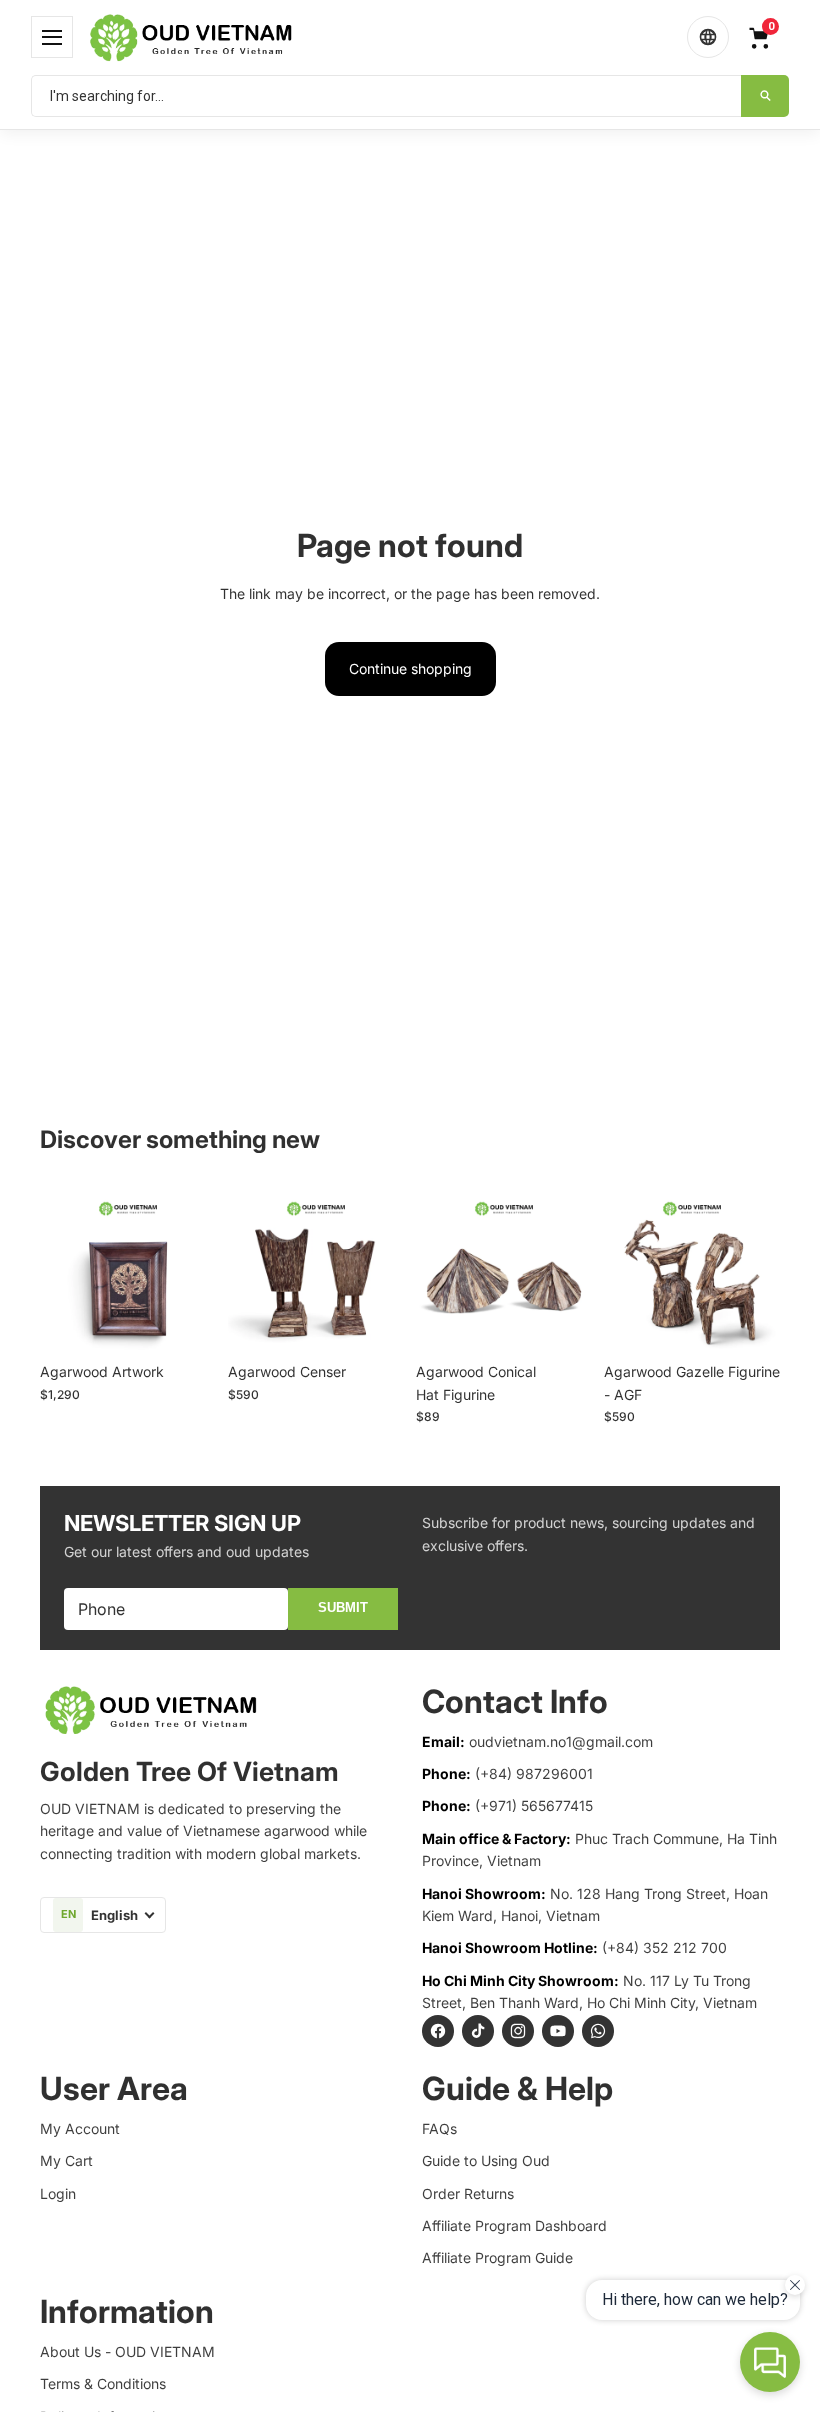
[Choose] (185, 1322)
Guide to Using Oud (486, 2160)
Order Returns (468, 2193)
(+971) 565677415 (534, 1805)
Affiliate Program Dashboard (514, 2225)
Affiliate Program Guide (497, 2257)
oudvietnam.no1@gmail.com (561, 1741)
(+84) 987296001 (534, 1773)
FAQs (439, 2128)
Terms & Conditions (103, 2383)
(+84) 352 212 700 (664, 1947)
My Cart (66, 2160)
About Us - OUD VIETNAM (127, 2351)
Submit (343, 1607)
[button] (52, 37)
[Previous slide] (62, 1265)
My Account (80, 2128)
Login (58, 2193)
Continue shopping (410, 668)
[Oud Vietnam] (380, 37)
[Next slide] (194, 1265)
